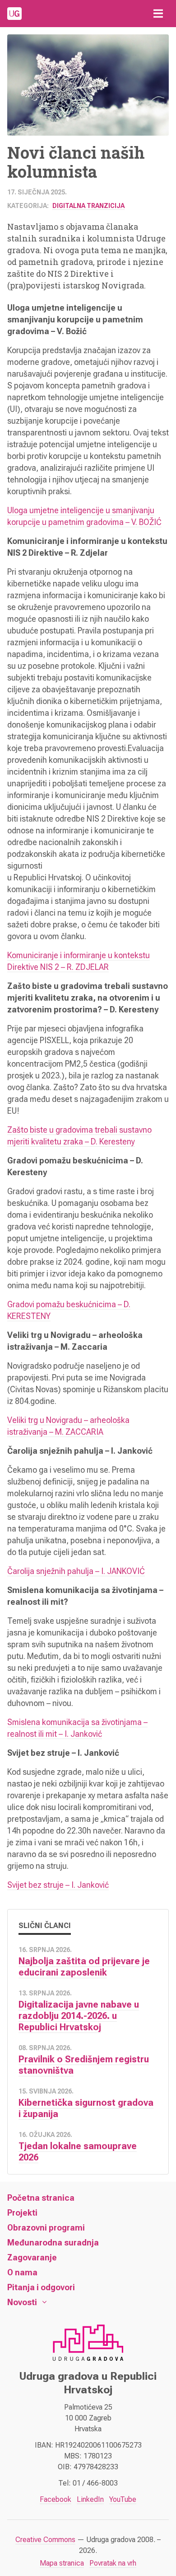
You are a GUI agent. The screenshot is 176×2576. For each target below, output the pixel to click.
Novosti (22, 2302)
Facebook (56, 2499)
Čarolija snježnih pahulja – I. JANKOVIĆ (76, 1571)
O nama (22, 2272)
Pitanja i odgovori (41, 2287)
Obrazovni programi (46, 2228)
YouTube (123, 2499)
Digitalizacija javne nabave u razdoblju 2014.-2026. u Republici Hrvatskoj (79, 2016)
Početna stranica (41, 2198)
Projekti (22, 2213)
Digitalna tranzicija (88, 206)
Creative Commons (45, 2540)
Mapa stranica (62, 2563)
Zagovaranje (32, 2257)
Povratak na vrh (113, 2563)
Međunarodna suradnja (53, 2243)
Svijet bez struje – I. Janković (58, 1885)
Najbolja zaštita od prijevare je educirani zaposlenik (84, 1967)
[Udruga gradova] (14, 14)
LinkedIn (90, 2499)
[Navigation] (158, 14)
